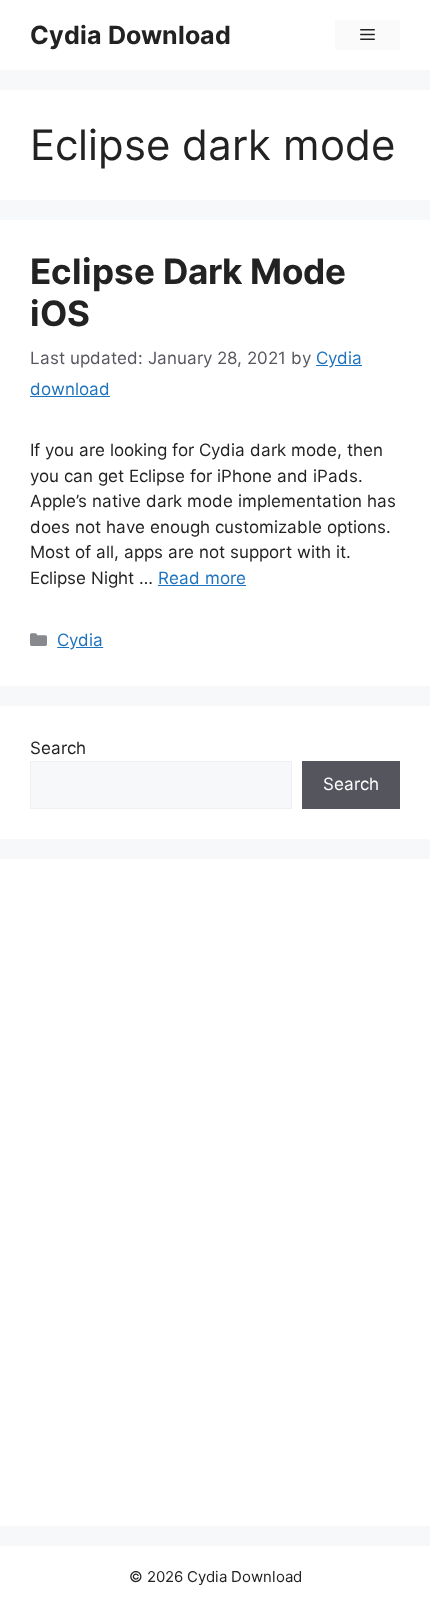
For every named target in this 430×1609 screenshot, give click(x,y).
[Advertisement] (180, 1189)
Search (58, 748)
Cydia (80, 640)
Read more (202, 578)
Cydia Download (130, 35)
